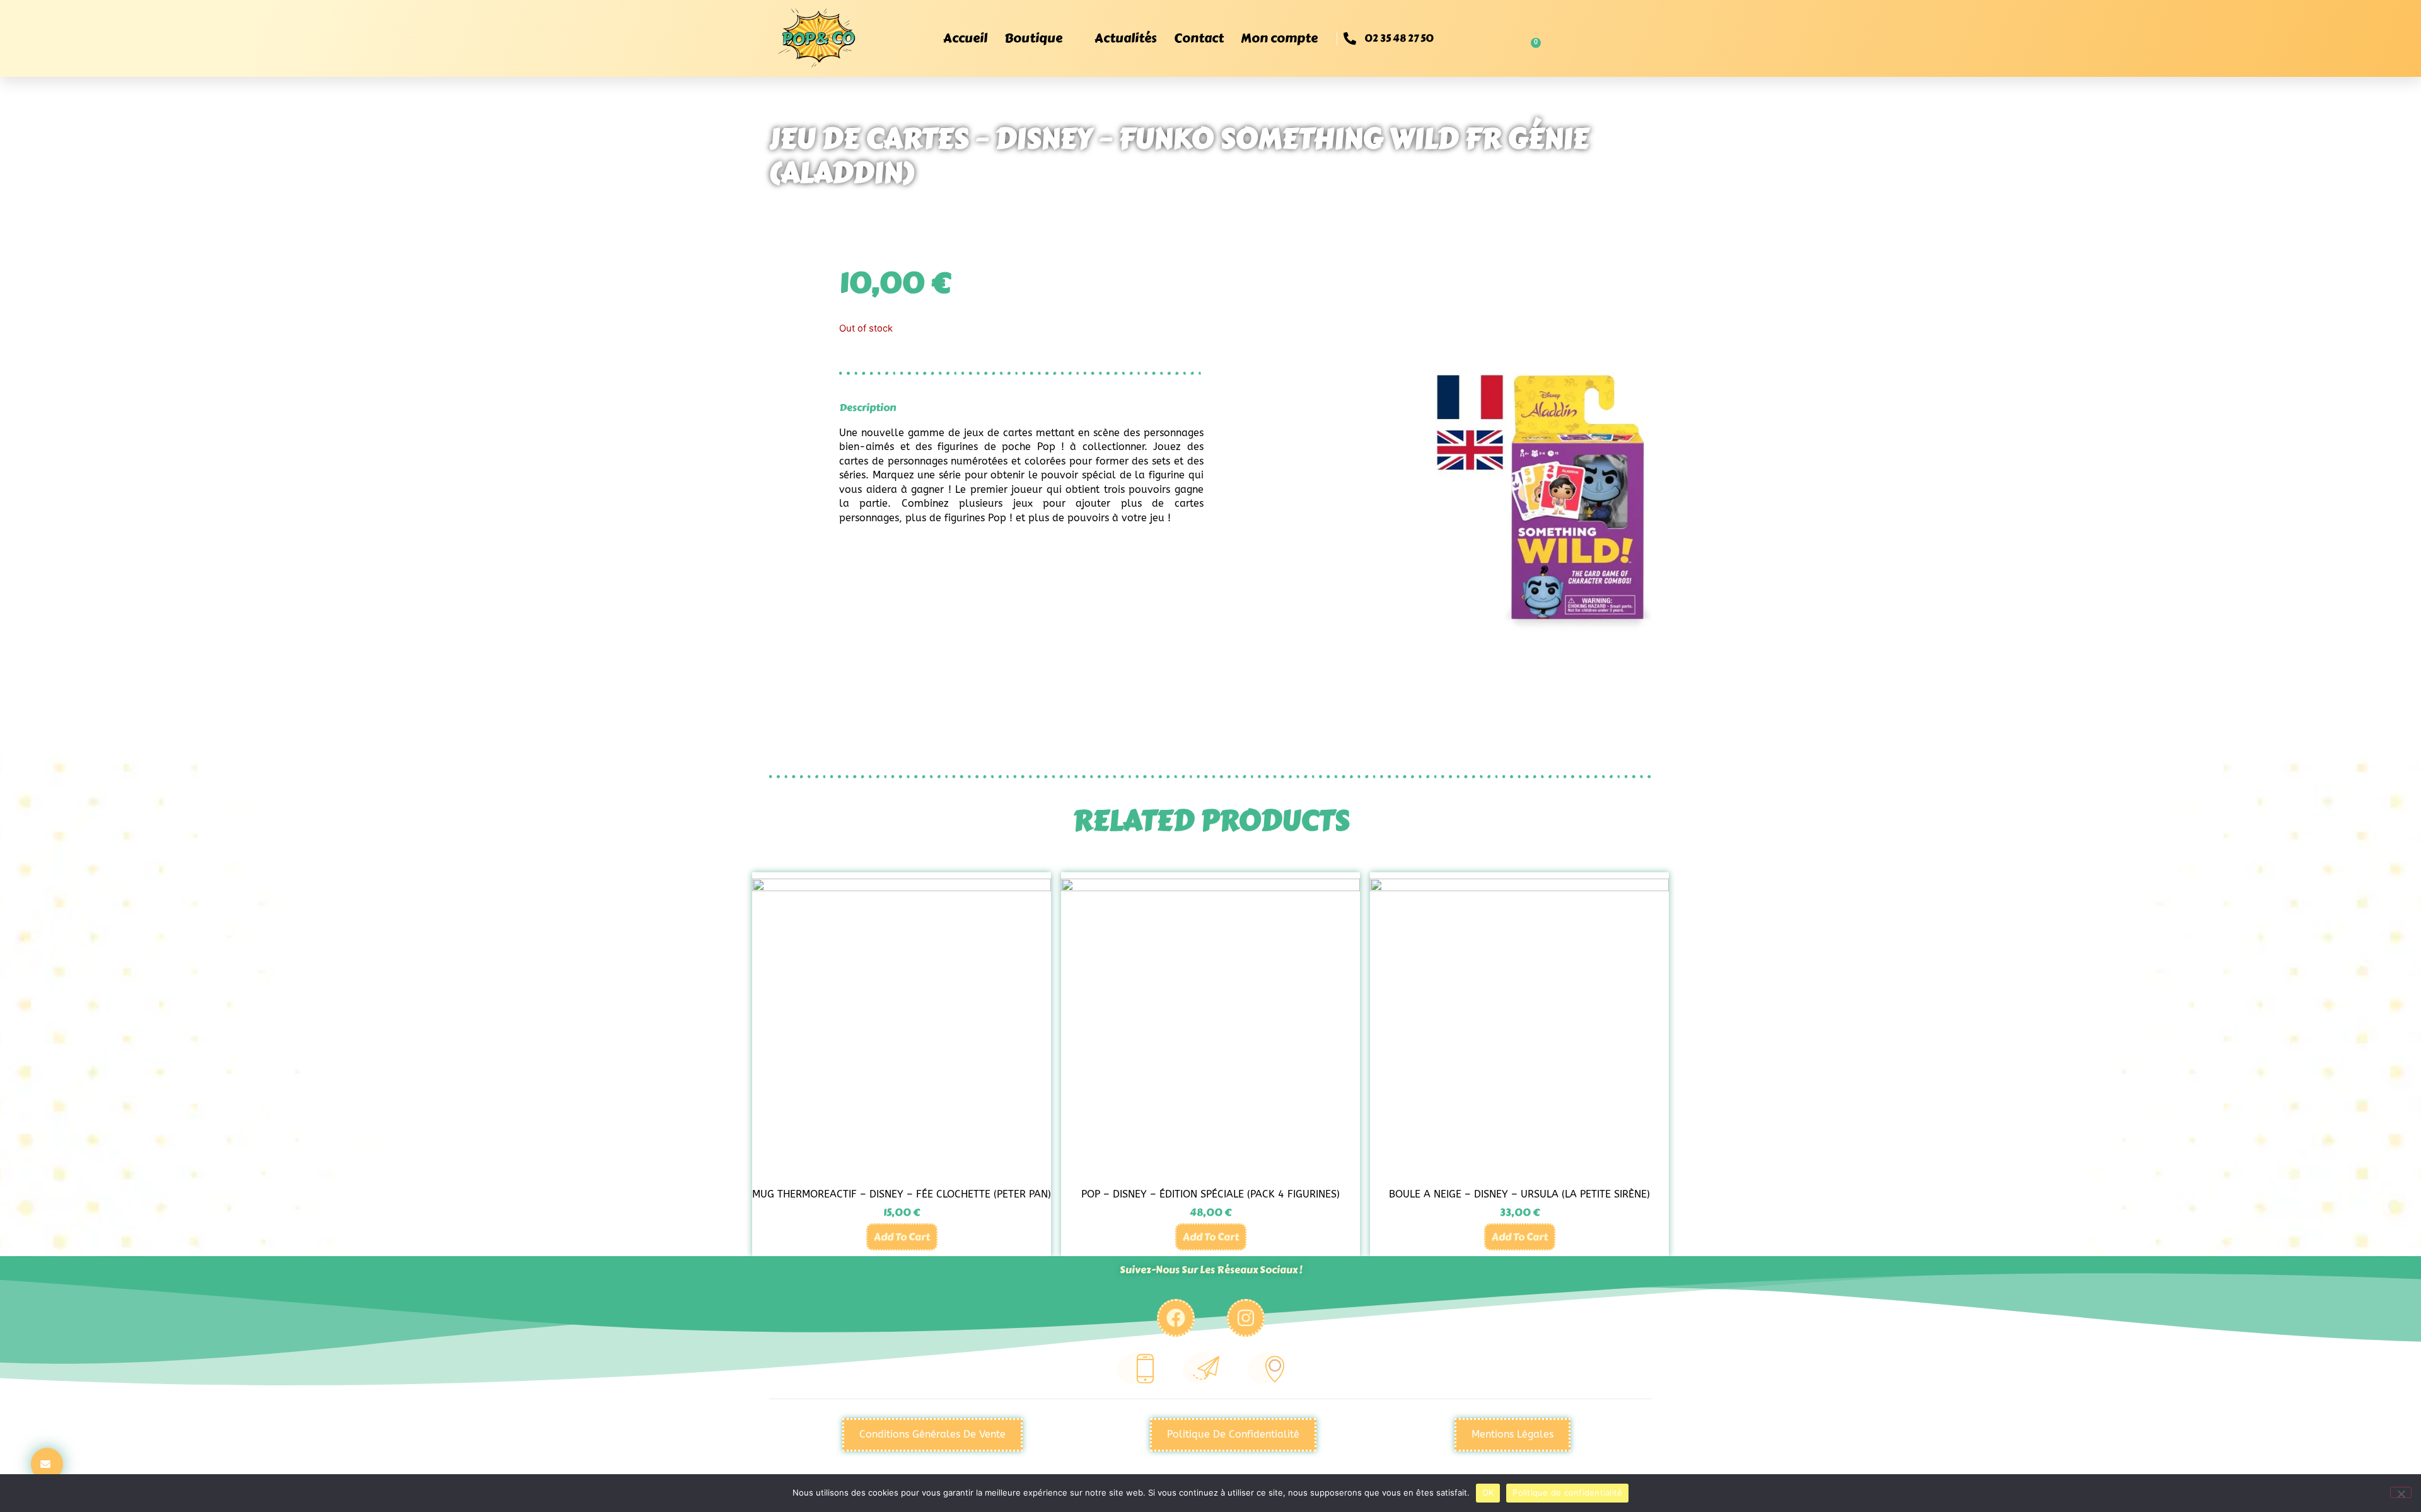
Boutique (1033, 38)
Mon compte (1279, 38)
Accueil (965, 38)
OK (1488, 1492)
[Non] (2401, 1492)
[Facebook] (1176, 1318)
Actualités (1125, 38)
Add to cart (902, 1237)
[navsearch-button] (1482, 38)
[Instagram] (1246, 1318)
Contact (1199, 38)
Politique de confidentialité (1567, 1492)
